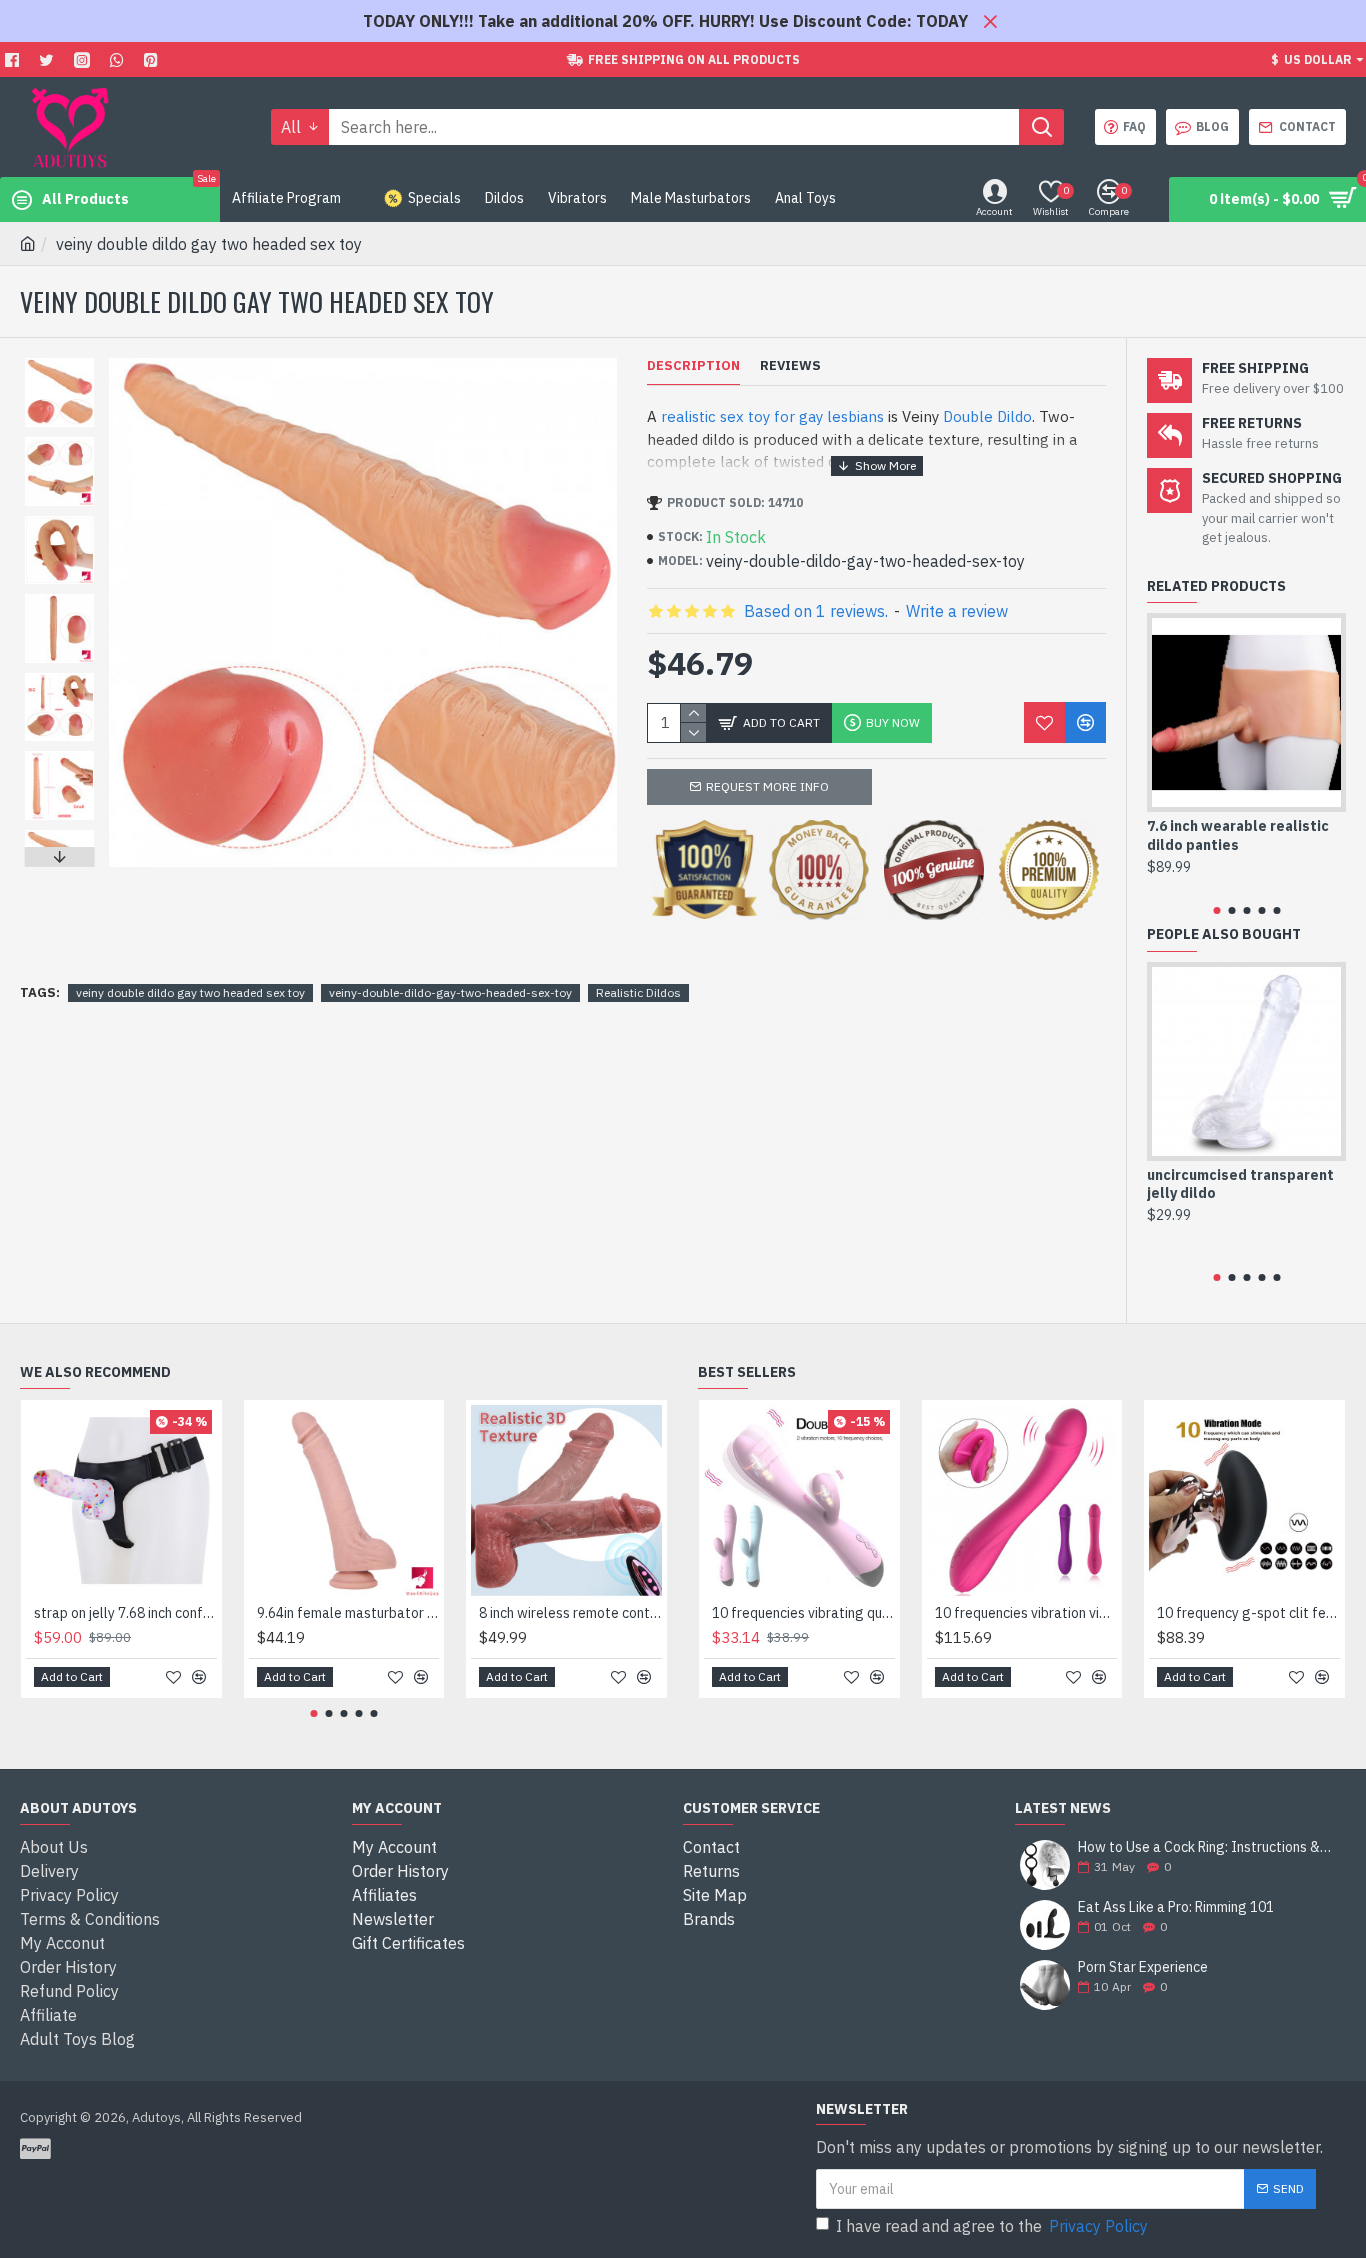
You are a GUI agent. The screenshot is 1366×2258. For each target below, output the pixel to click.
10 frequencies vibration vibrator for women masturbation (1026, 1613)
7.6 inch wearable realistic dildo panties (1238, 835)
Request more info (767, 786)
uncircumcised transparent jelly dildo (1240, 1184)
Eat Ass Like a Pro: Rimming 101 (1176, 1907)
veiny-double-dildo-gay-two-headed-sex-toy (450, 992)
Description (693, 366)
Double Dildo (987, 416)
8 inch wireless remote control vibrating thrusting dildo (570, 1613)
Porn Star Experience (1143, 1967)
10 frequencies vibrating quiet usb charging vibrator (803, 1613)
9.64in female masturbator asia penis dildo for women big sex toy (348, 1613)
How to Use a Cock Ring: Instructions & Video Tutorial (1205, 1847)
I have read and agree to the (992, 2226)
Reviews (790, 366)
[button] (59, 363)
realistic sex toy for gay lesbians (772, 416)
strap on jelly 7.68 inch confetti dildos (125, 1613)
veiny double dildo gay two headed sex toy (190, 992)
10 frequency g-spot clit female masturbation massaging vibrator (1248, 1613)
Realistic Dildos (638, 992)
